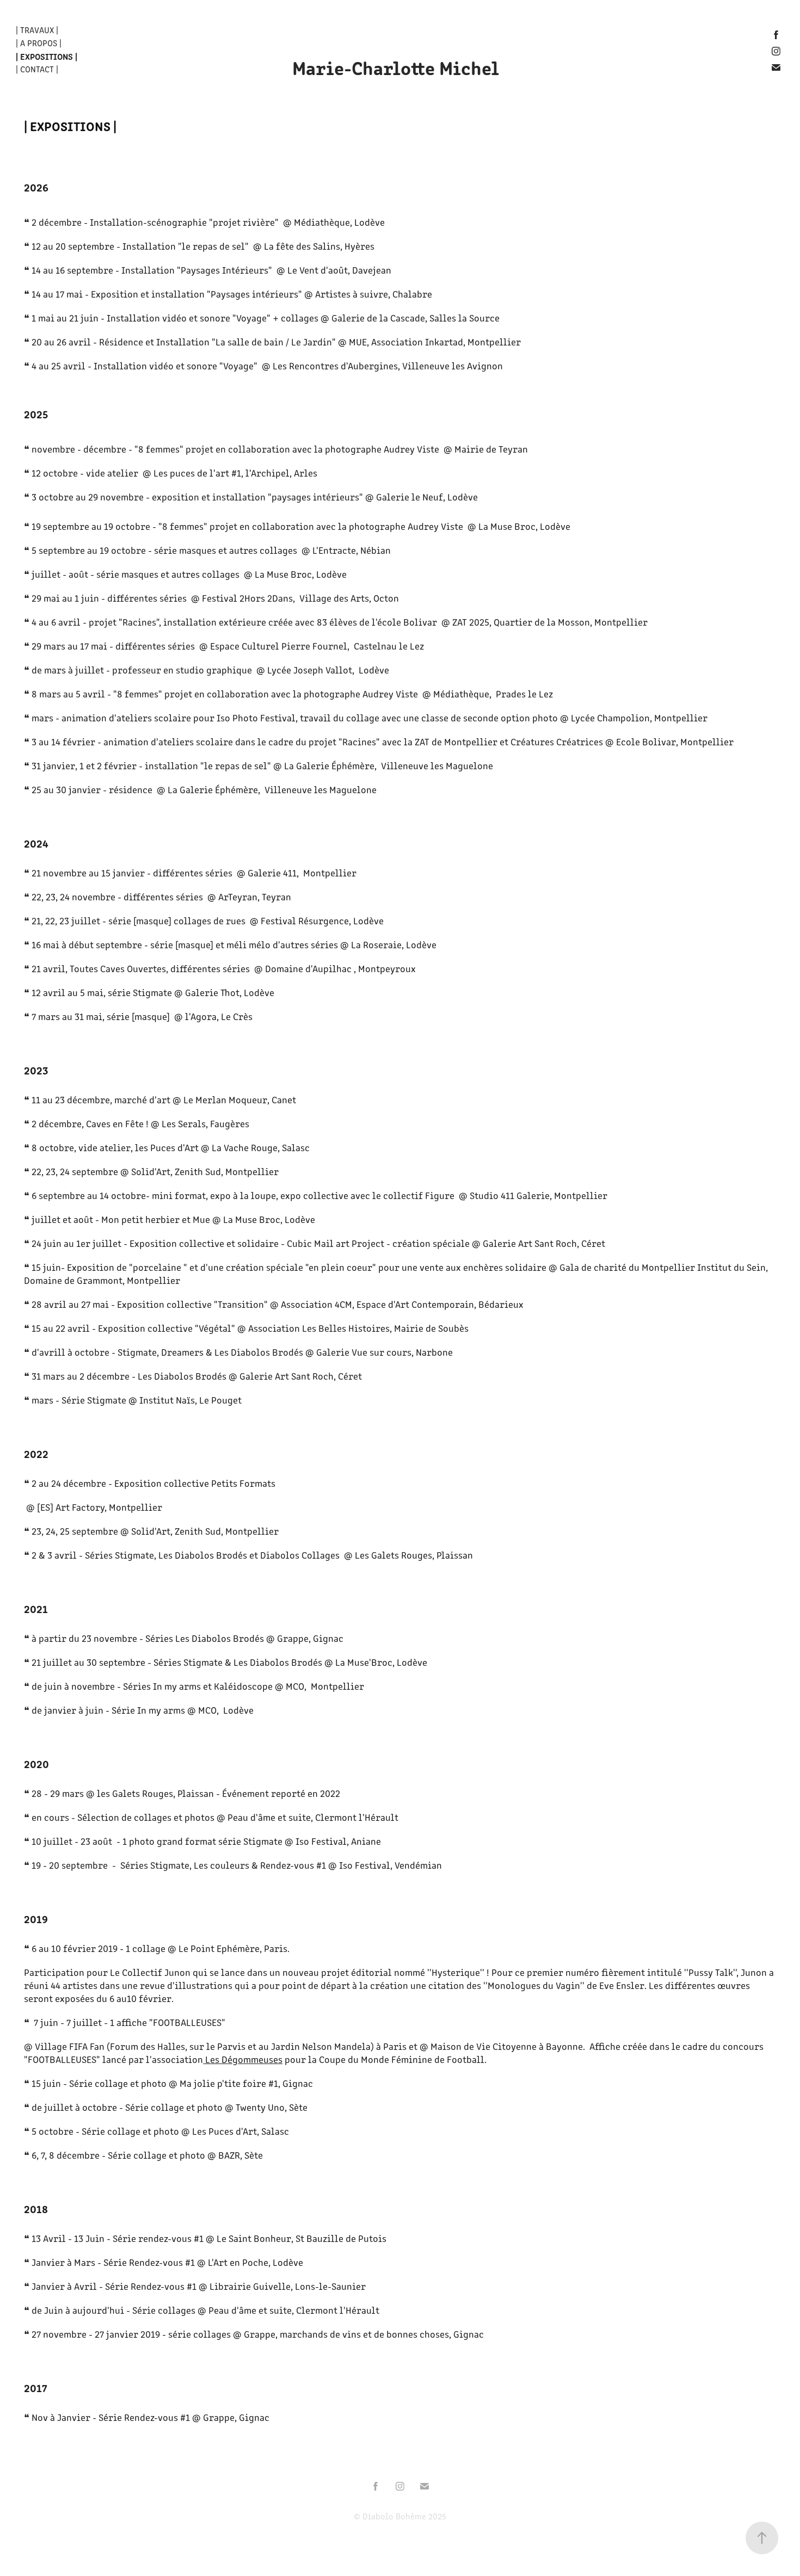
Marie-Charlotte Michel (396, 67)
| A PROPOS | (39, 43)
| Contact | (37, 69)
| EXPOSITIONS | (47, 56)
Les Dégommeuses (243, 2059)
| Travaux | (37, 30)
